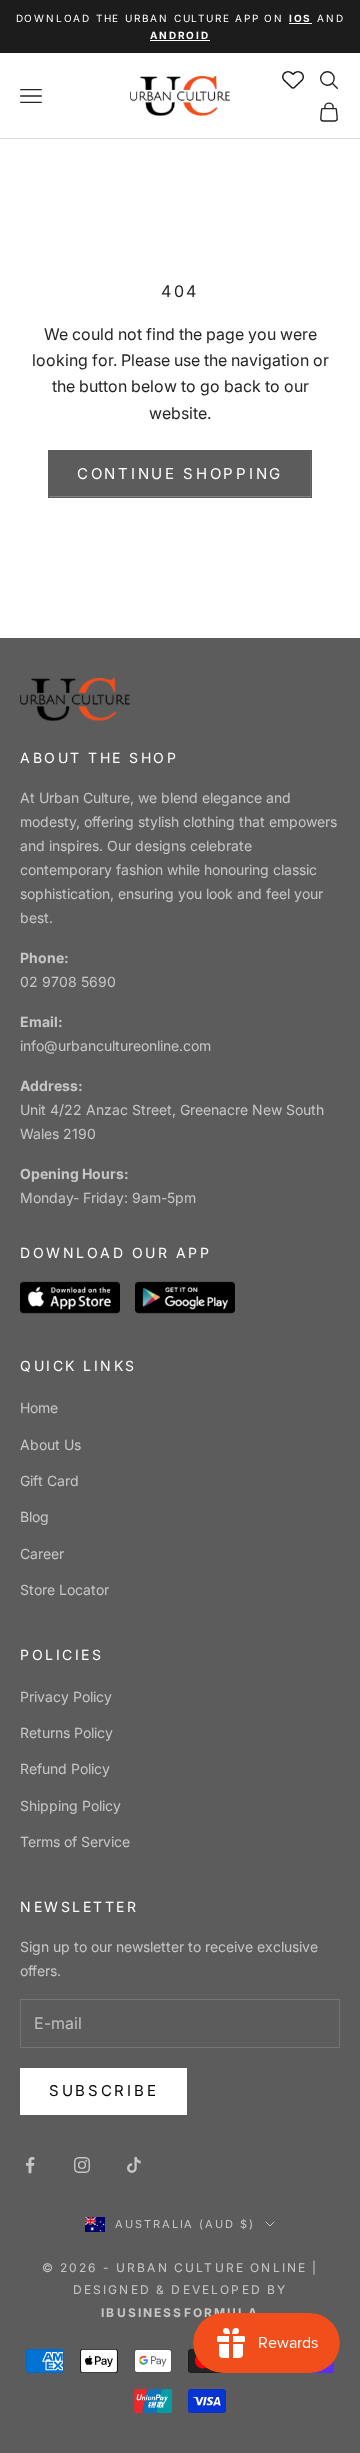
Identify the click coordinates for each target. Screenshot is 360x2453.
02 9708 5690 (68, 981)
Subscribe (103, 2090)
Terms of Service (75, 1841)
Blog (34, 1516)
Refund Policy (65, 1768)
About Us (50, 1444)
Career (42, 1553)
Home (39, 1407)
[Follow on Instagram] (82, 2165)
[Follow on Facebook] (30, 2165)
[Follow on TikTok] (134, 2165)
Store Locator (64, 1589)
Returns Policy (66, 1732)
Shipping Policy (70, 1805)
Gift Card (49, 1480)
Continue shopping (180, 473)
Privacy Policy (66, 1696)
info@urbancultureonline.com (115, 1045)
